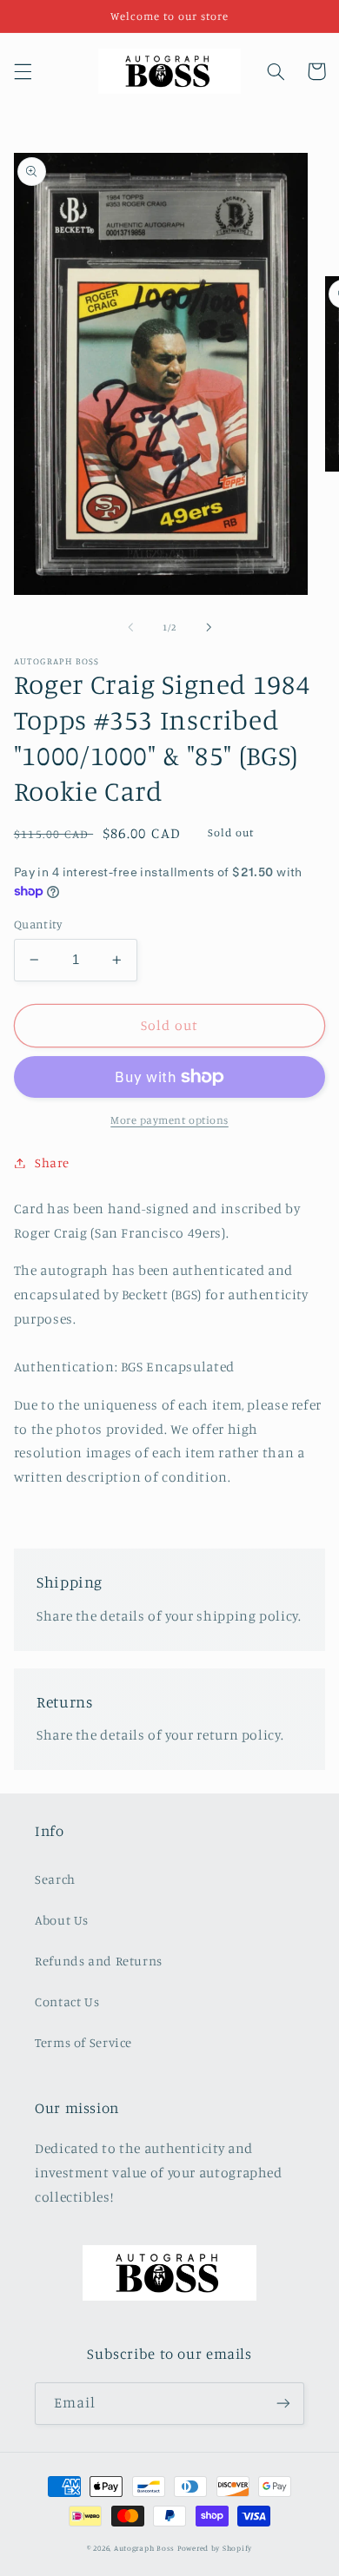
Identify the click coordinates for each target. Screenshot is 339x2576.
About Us (62, 1920)
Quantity (38, 924)
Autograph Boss (144, 2548)
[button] (23, 71)
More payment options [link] (169, 1120)
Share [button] (52, 1163)
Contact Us (67, 2001)
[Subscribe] (283, 2404)
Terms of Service (83, 2042)
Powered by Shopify (215, 2548)
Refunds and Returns (99, 1961)
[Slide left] (130, 627)
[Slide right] (209, 627)
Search (55, 1879)
